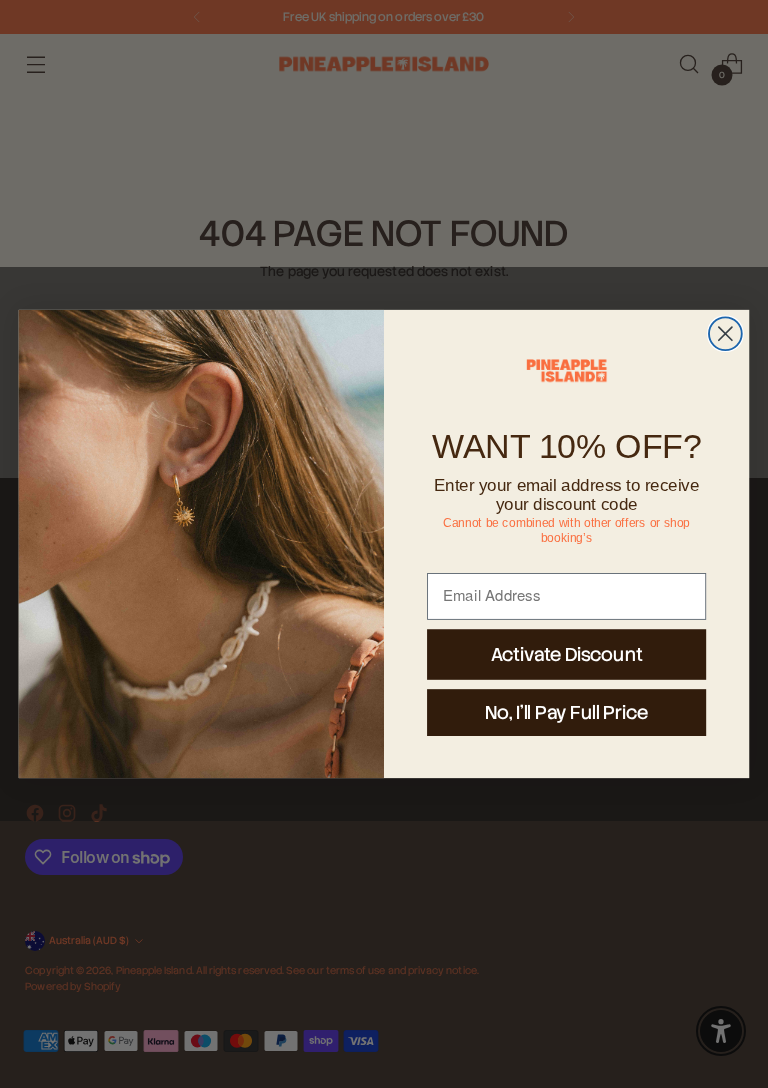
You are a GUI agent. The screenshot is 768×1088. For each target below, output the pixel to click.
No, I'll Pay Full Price (566, 712)
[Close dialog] (725, 333)
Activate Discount (567, 654)
